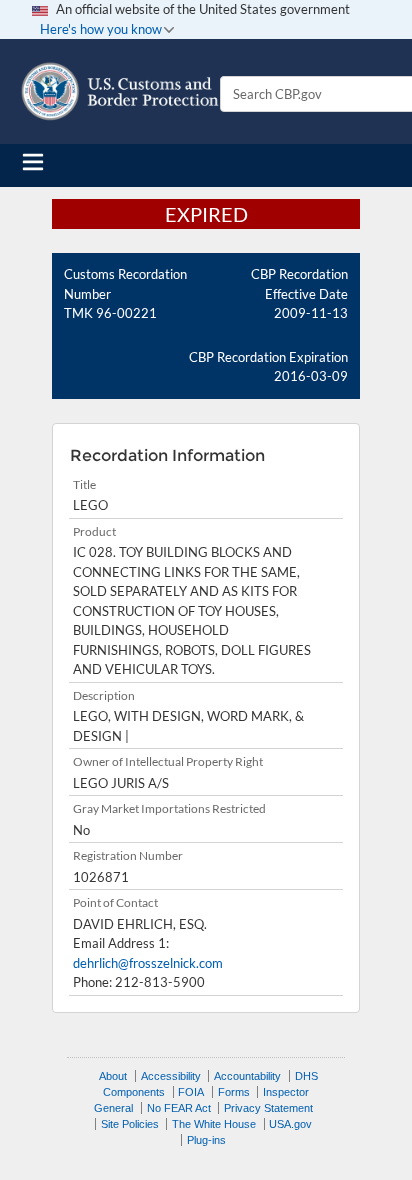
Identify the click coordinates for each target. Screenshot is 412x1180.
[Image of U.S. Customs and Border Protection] (120, 91)
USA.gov (290, 1124)
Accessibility (171, 1076)
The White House (214, 1124)
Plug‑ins (206, 1140)
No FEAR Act (179, 1108)
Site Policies (130, 1124)
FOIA (191, 1092)
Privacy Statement (268, 1108)
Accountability (247, 1076)
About (113, 1076)
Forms (234, 1092)
